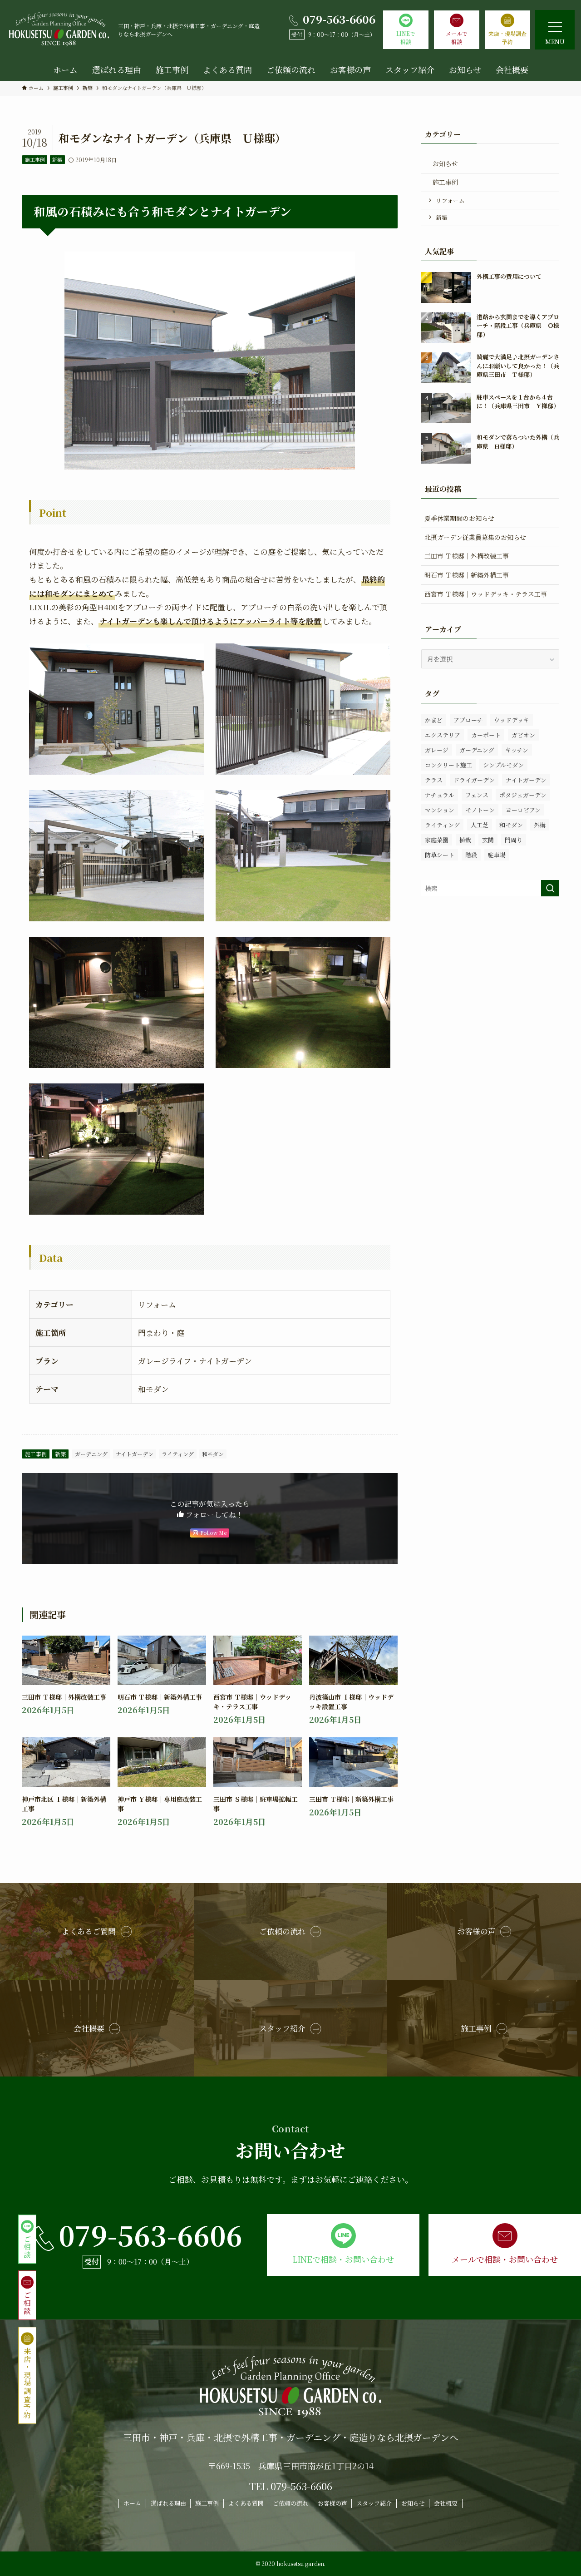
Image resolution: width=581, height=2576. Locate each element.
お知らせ (445, 163)
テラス (434, 780)
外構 (540, 825)
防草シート (440, 855)
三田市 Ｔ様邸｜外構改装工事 (467, 556)
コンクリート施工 (448, 765)
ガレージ (437, 750)
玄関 (488, 840)
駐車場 (497, 855)
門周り (514, 840)
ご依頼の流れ (290, 2503)
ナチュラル (440, 795)
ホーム (132, 2503)
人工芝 (480, 825)
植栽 (465, 840)
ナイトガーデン (135, 1454)
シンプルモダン (503, 765)
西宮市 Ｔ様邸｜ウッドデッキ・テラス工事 (486, 594)
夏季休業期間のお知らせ (459, 518)
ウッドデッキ (512, 720)
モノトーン (480, 810)
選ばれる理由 (168, 2503)
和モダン (213, 1454)
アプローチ (468, 720)
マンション (440, 810)
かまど (434, 720)
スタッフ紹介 (374, 2503)
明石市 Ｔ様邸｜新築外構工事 (467, 575)
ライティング (178, 1454)
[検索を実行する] (550, 888)
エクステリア (443, 735)
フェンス (477, 795)
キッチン (517, 750)
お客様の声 (332, 2503)
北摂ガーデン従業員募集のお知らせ (475, 537)
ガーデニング (91, 1454)
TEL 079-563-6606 (291, 2486)
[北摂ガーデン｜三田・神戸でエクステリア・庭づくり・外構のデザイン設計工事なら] (59, 30)
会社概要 (446, 2503)
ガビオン (523, 735)
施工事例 (35, 159)
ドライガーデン (474, 780)
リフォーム (450, 200)
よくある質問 (246, 2503)
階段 (471, 855)
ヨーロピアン (523, 810)
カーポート (486, 735)
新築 (57, 159)
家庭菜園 (437, 840)
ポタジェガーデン (523, 795)
